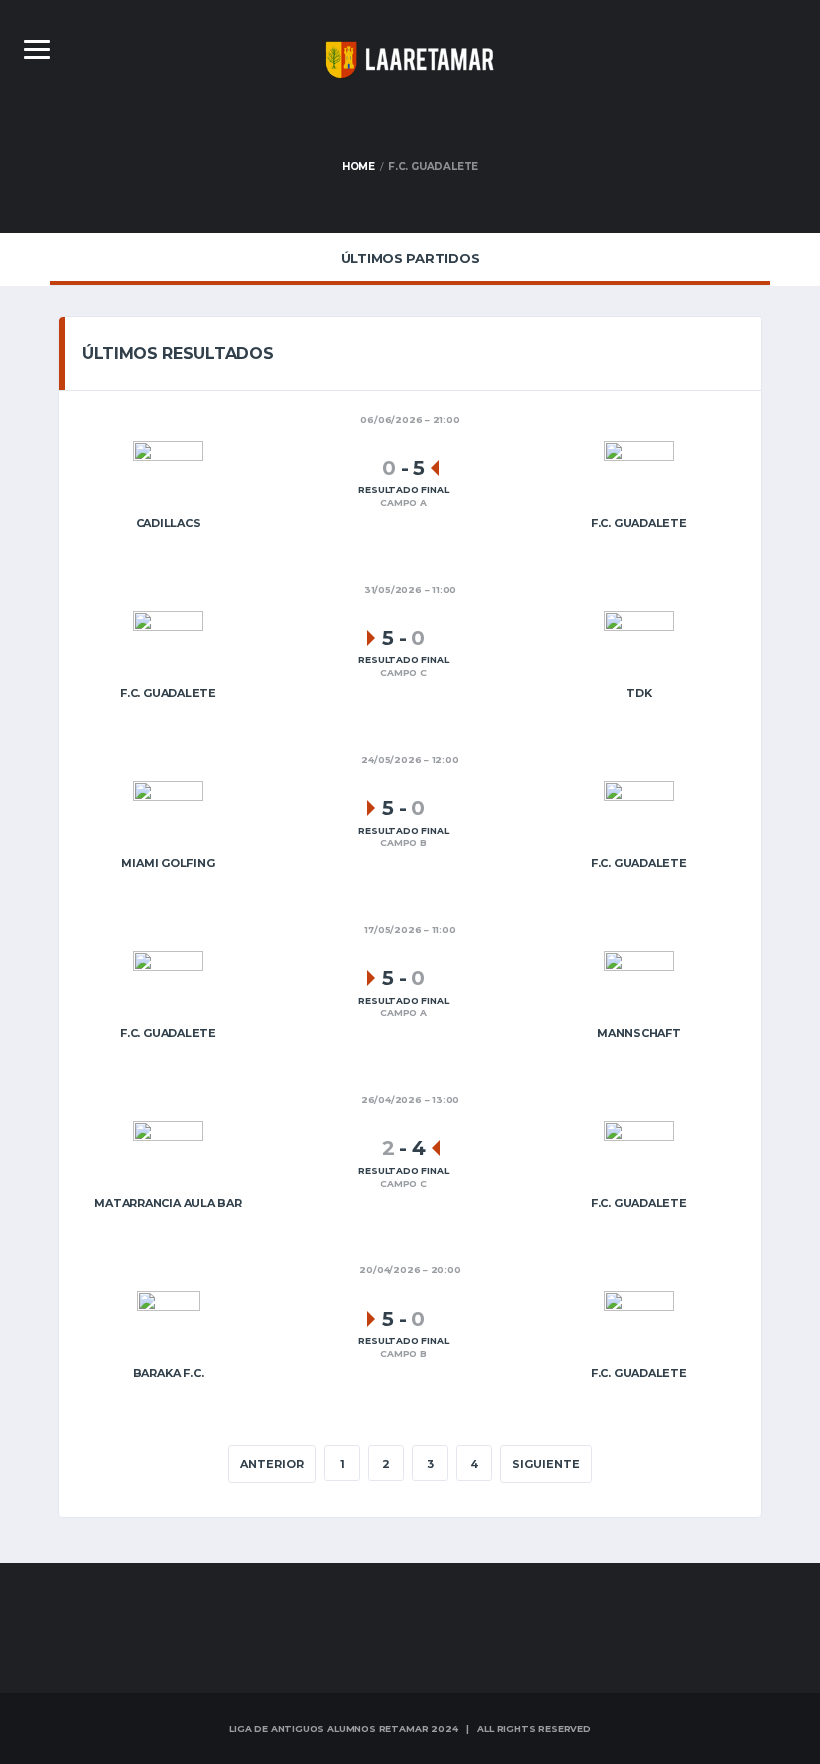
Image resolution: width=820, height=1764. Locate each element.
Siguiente (546, 1464)
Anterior (272, 1464)
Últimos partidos (410, 258)
